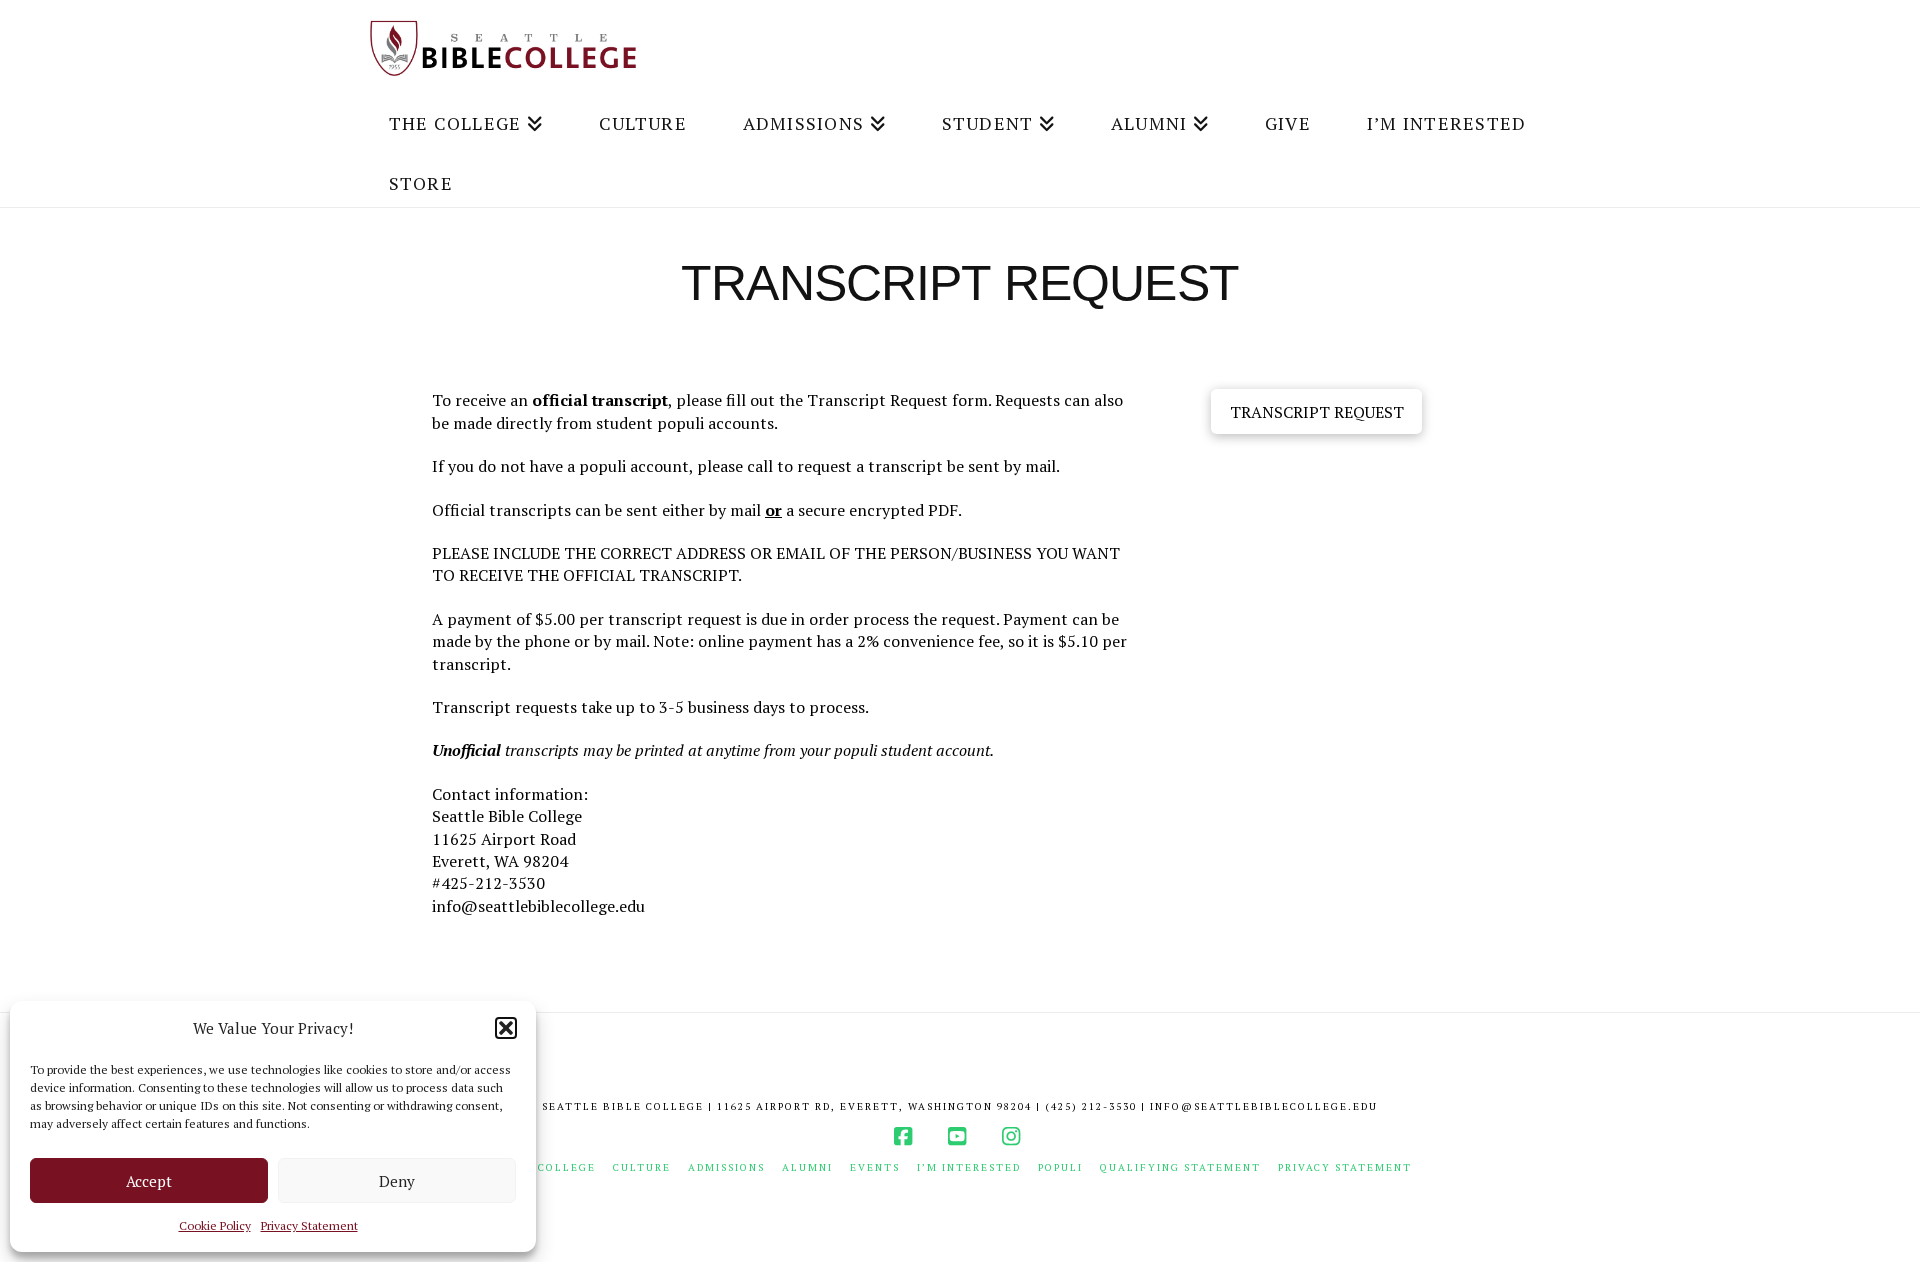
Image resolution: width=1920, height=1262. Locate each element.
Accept (149, 1181)
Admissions (726, 1167)
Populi (1060, 1167)
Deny (397, 1181)
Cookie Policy (215, 1225)
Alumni (807, 1167)
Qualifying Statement (1180, 1167)
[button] (506, 1028)
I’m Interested (969, 1167)
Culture (642, 1167)
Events (875, 1167)
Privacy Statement (309, 1225)
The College (552, 1167)
